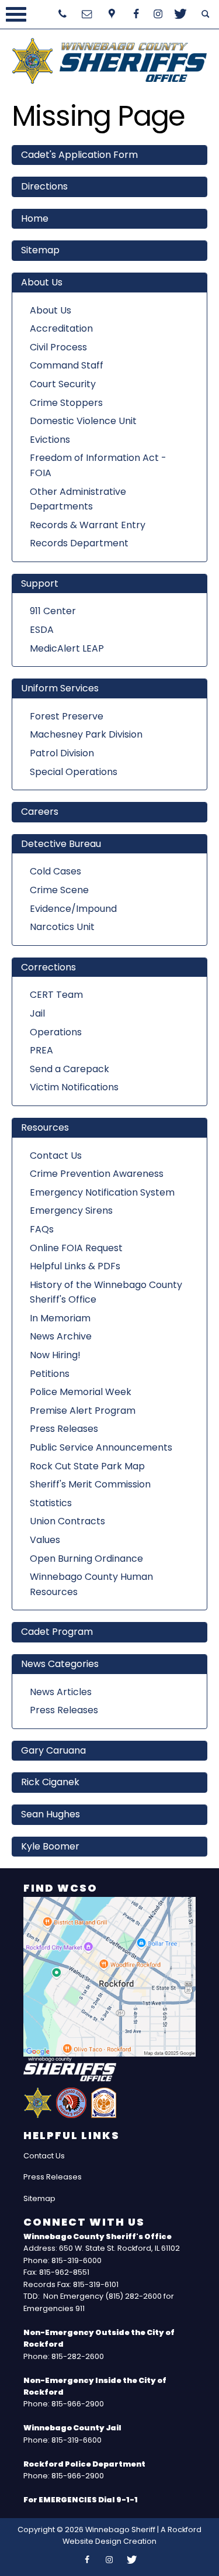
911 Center (53, 611)
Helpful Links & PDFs (75, 1266)
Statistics (51, 1503)
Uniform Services (60, 688)
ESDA (42, 630)
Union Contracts (67, 1521)
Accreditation (61, 328)
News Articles (61, 1692)
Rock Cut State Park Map (87, 1466)
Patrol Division (62, 753)
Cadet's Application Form (79, 155)
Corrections (48, 967)
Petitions (50, 1374)
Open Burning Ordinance (86, 1559)
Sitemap (40, 250)
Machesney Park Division (86, 734)
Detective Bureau (61, 844)
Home (35, 218)
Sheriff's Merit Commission (90, 1484)
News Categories (60, 1664)
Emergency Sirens (71, 1210)
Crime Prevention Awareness (97, 1174)
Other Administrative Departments (78, 499)
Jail (37, 1013)
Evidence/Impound (73, 909)
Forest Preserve (67, 716)
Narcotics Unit (62, 927)
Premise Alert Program (83, 1411)
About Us (42, 282)
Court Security (63, 384)
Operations (56, 1032)
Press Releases (64, 1429)
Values (45, 1540)
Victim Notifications (74, 1087)
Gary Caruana (53, 1750)
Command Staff (67, 365)
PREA (41, 1050)
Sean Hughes (51, 1814)
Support (40, 583)
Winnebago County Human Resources (91, 1584)
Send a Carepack (69, 1069)
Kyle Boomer (50, 1846)
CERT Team (56, 995)
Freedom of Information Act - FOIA (98, 465)
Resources (45, 1127)
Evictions (50, 440)
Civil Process (58, 347)
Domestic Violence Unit (83, 421)
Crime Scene (59, 890)
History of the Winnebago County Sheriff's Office (106, 1292)
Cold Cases (55, 871)
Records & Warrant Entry (88, 525)
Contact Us (56, 1156)
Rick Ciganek (50, 1782)
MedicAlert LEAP (67, 648)
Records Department (79, 543)
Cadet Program (57, 1632)
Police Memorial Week (81, 1392)
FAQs (42, 1229)
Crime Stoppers (66, 403)
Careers (40, 812)
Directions (44, 186)
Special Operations (74, 772)
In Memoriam (60, 1318)
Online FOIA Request (76, 1248)
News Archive (61, 1336)
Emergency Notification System (102, 1192)
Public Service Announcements (101, 1447)
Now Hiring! (55, 1355)
